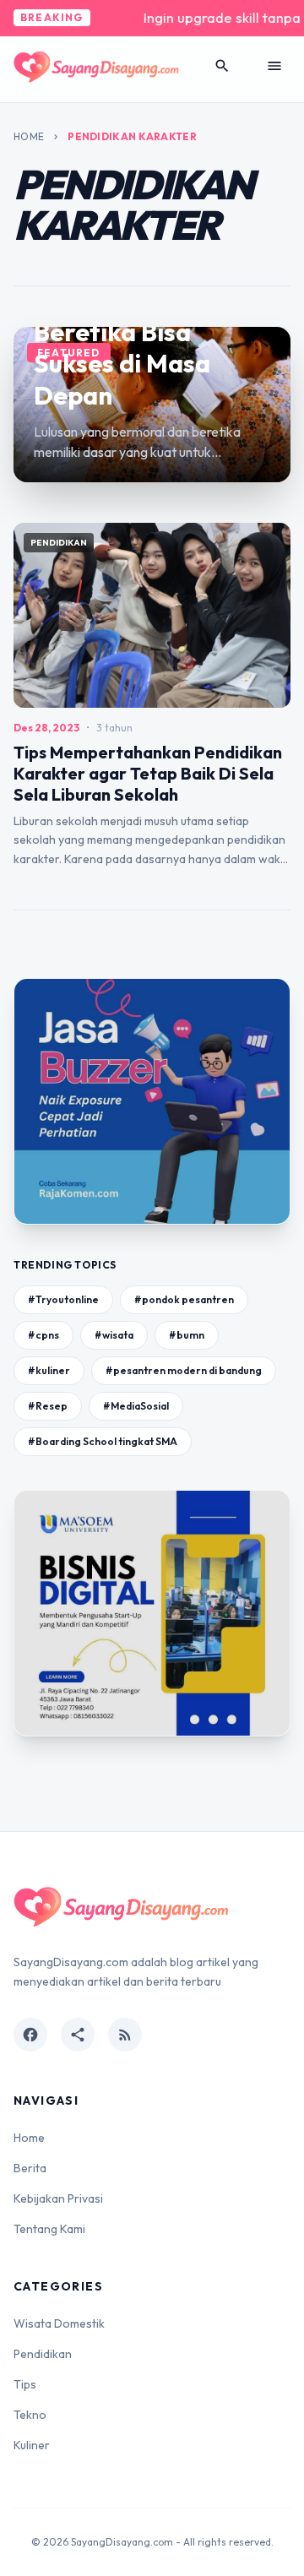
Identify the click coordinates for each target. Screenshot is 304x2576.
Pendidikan (43, 2354)
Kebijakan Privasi (58, 2198)
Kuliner (32, 2445)
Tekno (30, 2415)
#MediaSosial (136, 1406)
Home (29, 136)
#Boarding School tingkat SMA (103, 1441)
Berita (30, 2168)
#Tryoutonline (63, 1299)
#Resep (48, 1406)
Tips (25, 2384)
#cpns (43, 1335)
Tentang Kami (49, 2229)
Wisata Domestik (59, 2323)
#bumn (187, 1335)
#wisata (114, 1335)
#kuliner (49, 1370)
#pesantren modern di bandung (184, 1370)
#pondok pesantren (184, 1299)
